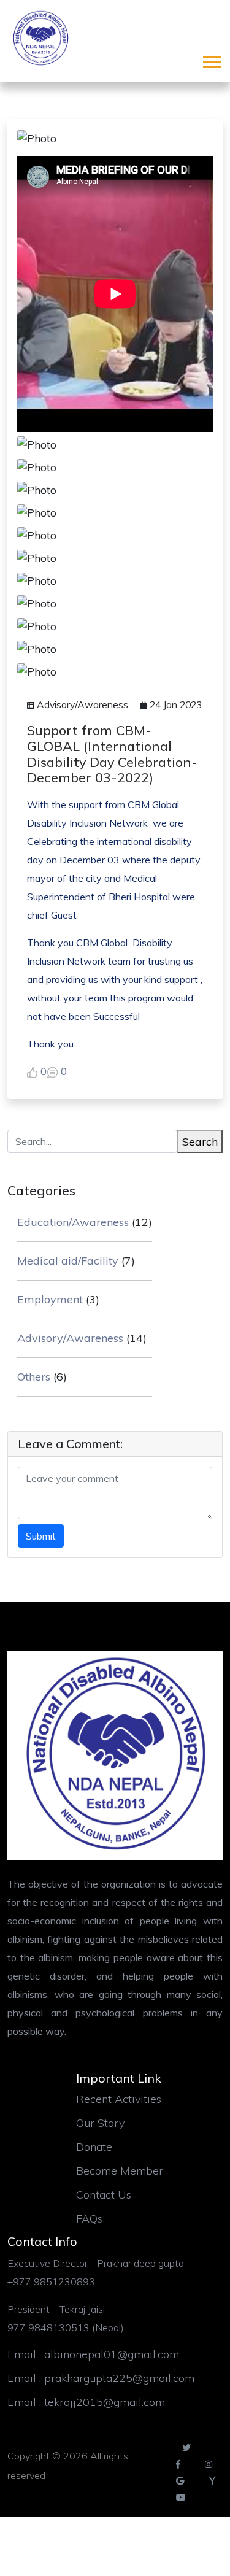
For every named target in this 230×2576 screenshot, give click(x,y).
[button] (211, 60)
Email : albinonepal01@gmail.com (93, 2354)
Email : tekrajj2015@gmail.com (86, 2402)
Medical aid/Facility (68, 1261)
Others (34, 1377)
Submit (41, 1536)
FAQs (89, 2219)
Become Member (120, 2171)
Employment (50, 1299)
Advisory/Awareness (70, 1338)
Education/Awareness (73, 1222)
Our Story (100, 2123)
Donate (94, 2147)
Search (200, 1142)
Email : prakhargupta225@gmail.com (101, 2378)
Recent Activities (119, 2099)
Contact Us (104, 2195)
